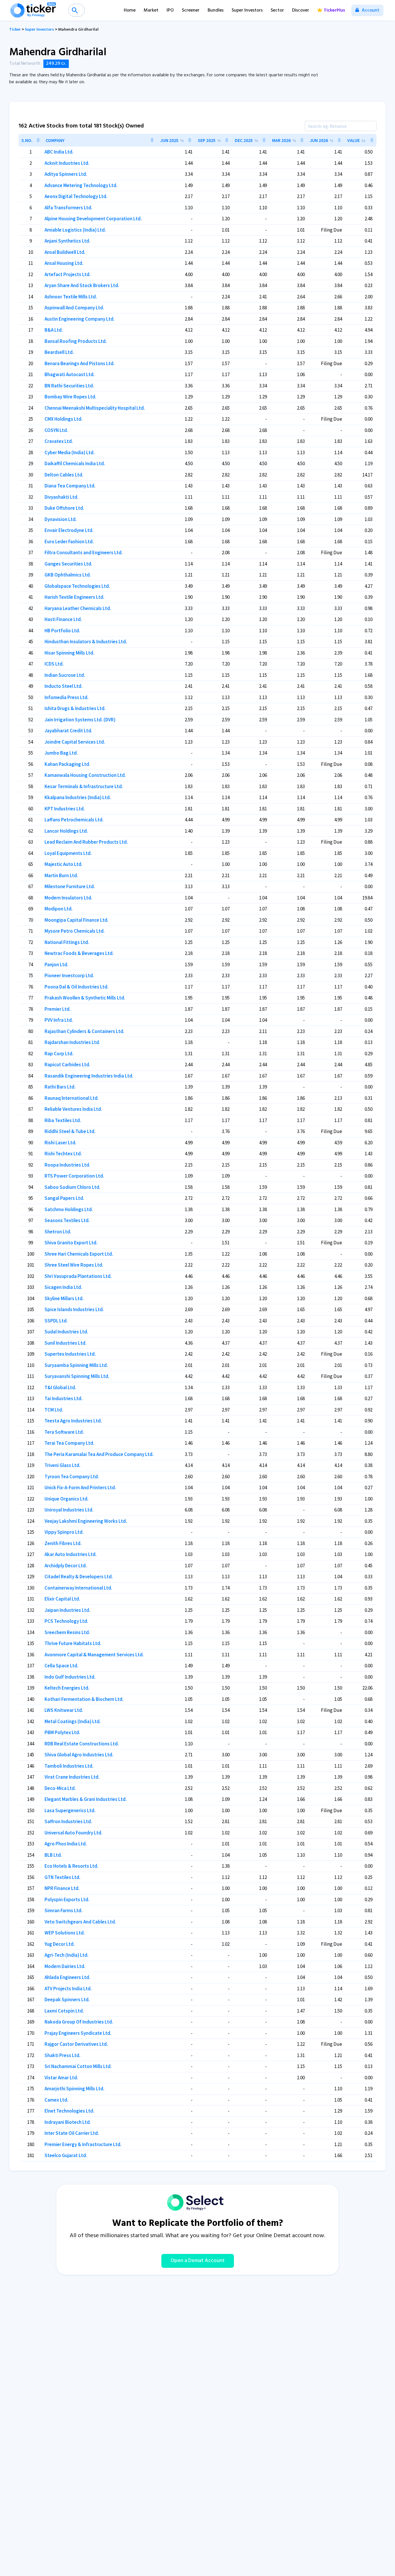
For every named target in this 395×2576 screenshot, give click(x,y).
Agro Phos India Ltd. (66, 1844)
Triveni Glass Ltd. (62, 1465)
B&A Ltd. (54, 330)
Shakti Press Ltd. (62, 2055)
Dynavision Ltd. (61, 519)
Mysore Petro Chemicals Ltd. (75, 931)
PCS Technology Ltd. (66, 1621)
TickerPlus (334, 10)
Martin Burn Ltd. (61, 875)
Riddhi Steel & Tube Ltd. (70, 1131)
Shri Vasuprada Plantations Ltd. (78, 1276)
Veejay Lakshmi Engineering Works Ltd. (86, 1521)
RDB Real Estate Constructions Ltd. (82, 1744)
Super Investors (247, 10)
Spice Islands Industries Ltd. (74, 1309)
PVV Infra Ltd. (59, 1020)
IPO (170, 10)
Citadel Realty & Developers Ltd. (79, 1577)
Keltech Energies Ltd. (67, 1688)
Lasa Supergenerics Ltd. (70, 1810)
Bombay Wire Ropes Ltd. (70, 397)
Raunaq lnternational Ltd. (72, 1098)
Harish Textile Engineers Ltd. (74, 597)
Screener (191, 10)
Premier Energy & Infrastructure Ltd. (83, 2144)
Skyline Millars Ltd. (64, 1298)
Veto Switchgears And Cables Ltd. (80, 1922)
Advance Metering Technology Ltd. (81, 185)
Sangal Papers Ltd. (64, 1198)
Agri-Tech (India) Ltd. (67, 1955)
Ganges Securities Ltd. (68, 564)
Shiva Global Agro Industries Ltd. (79, 1755)
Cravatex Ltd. (59, 441)
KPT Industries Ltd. (65, 809)
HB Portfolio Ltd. (62, 631)
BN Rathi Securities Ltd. (69, 386)
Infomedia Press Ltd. (67, 697)
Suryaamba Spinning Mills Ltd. (76, 1365)
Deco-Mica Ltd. (60, 1788)
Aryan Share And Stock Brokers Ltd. (82, 285)
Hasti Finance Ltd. (63, 619)
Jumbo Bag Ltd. (61, 753)
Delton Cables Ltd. (64, 475)
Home (130, 10)
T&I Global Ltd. (60, 1387)
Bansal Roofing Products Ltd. (76, 341)
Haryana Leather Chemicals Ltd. (78, 608)
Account (370, 10)
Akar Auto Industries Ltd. (71, 1554)
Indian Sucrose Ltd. (65, 675)
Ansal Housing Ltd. (64, 263)
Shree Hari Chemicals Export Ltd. (79, 1254)
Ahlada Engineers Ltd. (67, 1977)
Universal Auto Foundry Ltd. (73, 1833)
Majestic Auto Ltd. (63, 864)
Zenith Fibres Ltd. (63, 1543)
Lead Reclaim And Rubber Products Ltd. (86, 842)
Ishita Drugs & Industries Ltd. (75, 708)
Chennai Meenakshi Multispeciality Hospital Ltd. (95, 408)
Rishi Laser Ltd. (60, 1143)
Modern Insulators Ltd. (68, 898)
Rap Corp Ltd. (59, 1054)
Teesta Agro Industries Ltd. (73, 1421)
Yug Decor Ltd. (60, 1944)
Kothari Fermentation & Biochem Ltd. (84, 1699)
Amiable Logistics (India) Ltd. (75, 230)
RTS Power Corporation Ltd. (74, 1176)
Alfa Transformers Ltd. (68, 208)
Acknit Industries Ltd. (67, 163)
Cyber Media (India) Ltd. (70, 452)
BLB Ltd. (53, 1855)
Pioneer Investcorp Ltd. (69, 975)
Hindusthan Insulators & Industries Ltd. (86, 642)
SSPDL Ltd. (56, 1321)
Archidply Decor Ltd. (66, 1566)
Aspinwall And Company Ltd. (74, 308)
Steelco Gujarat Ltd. (66, 2155)
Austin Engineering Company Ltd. (80, 319)
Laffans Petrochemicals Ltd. (74, 820)
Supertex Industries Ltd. (70, 1354)
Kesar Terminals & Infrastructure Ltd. (84, 786)
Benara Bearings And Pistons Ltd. (80, 363)
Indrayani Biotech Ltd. (68, 2122)
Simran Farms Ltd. (63, 1910)
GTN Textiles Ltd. (62, 1877)
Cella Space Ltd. (61, 1666)
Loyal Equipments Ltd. (68, 853)
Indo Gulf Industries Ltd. (70, 1677)
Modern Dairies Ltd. (65, 1966)
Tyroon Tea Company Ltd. (72, 1477)
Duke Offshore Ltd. (64, 508)
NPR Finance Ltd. (62, 1888)
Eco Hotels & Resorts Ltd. (71, 1866)
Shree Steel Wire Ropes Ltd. (74, 1265)
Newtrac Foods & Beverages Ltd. (79, 953)
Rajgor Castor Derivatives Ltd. (76, 2044)
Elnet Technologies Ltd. (69, 2111)
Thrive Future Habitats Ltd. (73, 1643)
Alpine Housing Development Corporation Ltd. (93, 219)
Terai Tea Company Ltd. (69, 1443)
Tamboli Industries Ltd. (69, 1766)
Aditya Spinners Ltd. (66, 174)
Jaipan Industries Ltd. (67, 1610)
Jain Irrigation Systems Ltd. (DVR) (80, 720)
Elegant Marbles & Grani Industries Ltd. (86, 1799)
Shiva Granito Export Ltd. (71, 1243)
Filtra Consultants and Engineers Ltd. (84, 552)
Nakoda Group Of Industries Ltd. (79, 2022)
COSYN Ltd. (56, 430)
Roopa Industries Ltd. (67, 1165)
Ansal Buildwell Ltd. (65, 252)
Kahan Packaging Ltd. (67, 764)
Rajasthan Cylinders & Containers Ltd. (84, 1031)
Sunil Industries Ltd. (65, 1343)
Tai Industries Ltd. (63, 1398)
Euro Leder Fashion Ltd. (69, 542)
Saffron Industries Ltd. (68, 1821)
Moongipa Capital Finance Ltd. (76, 920)
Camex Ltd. (56, 2100)
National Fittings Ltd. (67, 942)
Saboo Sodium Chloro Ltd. (72, 1187)
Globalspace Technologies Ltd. (77, 586)
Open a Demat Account (198, 2261)
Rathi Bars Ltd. (60, 1087)
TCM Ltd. (54, 1410)
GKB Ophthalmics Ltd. (68, 575)
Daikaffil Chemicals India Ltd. (75, 463)
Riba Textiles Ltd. (63, 1120)
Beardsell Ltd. (59, 352)
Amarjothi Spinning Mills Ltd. (74, 2089)
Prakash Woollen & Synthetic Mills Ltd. (85, 998)
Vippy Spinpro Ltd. (64, 1532)
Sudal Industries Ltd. (66, 1332)
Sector (277, 10)
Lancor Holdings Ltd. (66, 831)
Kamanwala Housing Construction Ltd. (85, 775)
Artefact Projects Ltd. (68, 274)
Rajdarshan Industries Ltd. (72, 1042)
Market (151, 10)
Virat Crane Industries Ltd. (72, 1777)
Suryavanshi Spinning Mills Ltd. (77, 1376)
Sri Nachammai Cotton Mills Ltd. (78, 2066)
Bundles (216, 10)
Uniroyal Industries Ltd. (69, 1510)
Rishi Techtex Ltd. (63, 1154)
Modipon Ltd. (59, 909)
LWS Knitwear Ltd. (64, 1710)
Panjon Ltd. (56, 964)
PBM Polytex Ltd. (62, 1732)
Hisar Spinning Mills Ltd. (69, 653)
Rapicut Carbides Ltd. (67, 1065)
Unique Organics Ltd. (67, 1499)
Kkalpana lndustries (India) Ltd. (78, 797)
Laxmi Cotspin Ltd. (64, 2011)
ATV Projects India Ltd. (68, 1989)
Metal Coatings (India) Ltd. (73, 1721)
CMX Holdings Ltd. (63, 419)
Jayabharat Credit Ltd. (68, 731)
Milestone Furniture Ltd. (70, 886)
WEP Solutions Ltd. (65, 1933)
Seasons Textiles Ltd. (67, 1220)
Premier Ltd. (58, 1009)
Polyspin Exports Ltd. (67, 1899)
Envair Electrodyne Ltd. (69, 530)
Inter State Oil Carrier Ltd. (72, 2133)
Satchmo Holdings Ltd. (69, 1209)
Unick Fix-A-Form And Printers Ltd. (80, 1487)
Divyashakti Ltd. (61, 497)
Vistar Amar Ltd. (61, 2078)
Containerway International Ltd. (78, 1588)
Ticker (15, 30)
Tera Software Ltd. (64, 1432)
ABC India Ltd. (59, 152)
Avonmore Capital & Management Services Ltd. (94, 1655)
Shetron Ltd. (58, 1232)
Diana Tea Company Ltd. (70, 486)
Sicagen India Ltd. (63, 1287)
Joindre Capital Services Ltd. (75, 742)
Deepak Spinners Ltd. (67, 2000)
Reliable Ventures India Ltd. (73, 1109)
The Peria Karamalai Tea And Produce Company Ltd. (99, 1454)
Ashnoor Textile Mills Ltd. (71, 297)
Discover (301, 10)
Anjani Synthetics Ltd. (67, 241)
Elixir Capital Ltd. (62, 1599)
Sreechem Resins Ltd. (67, 1632)
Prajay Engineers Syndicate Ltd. (78, 2033)
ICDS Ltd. (54, 664)
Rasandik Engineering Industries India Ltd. (89, 1076)
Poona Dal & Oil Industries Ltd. (76, 987)
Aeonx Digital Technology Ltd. (76, 196)
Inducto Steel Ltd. (63, 686)
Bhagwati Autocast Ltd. (70, 374)
